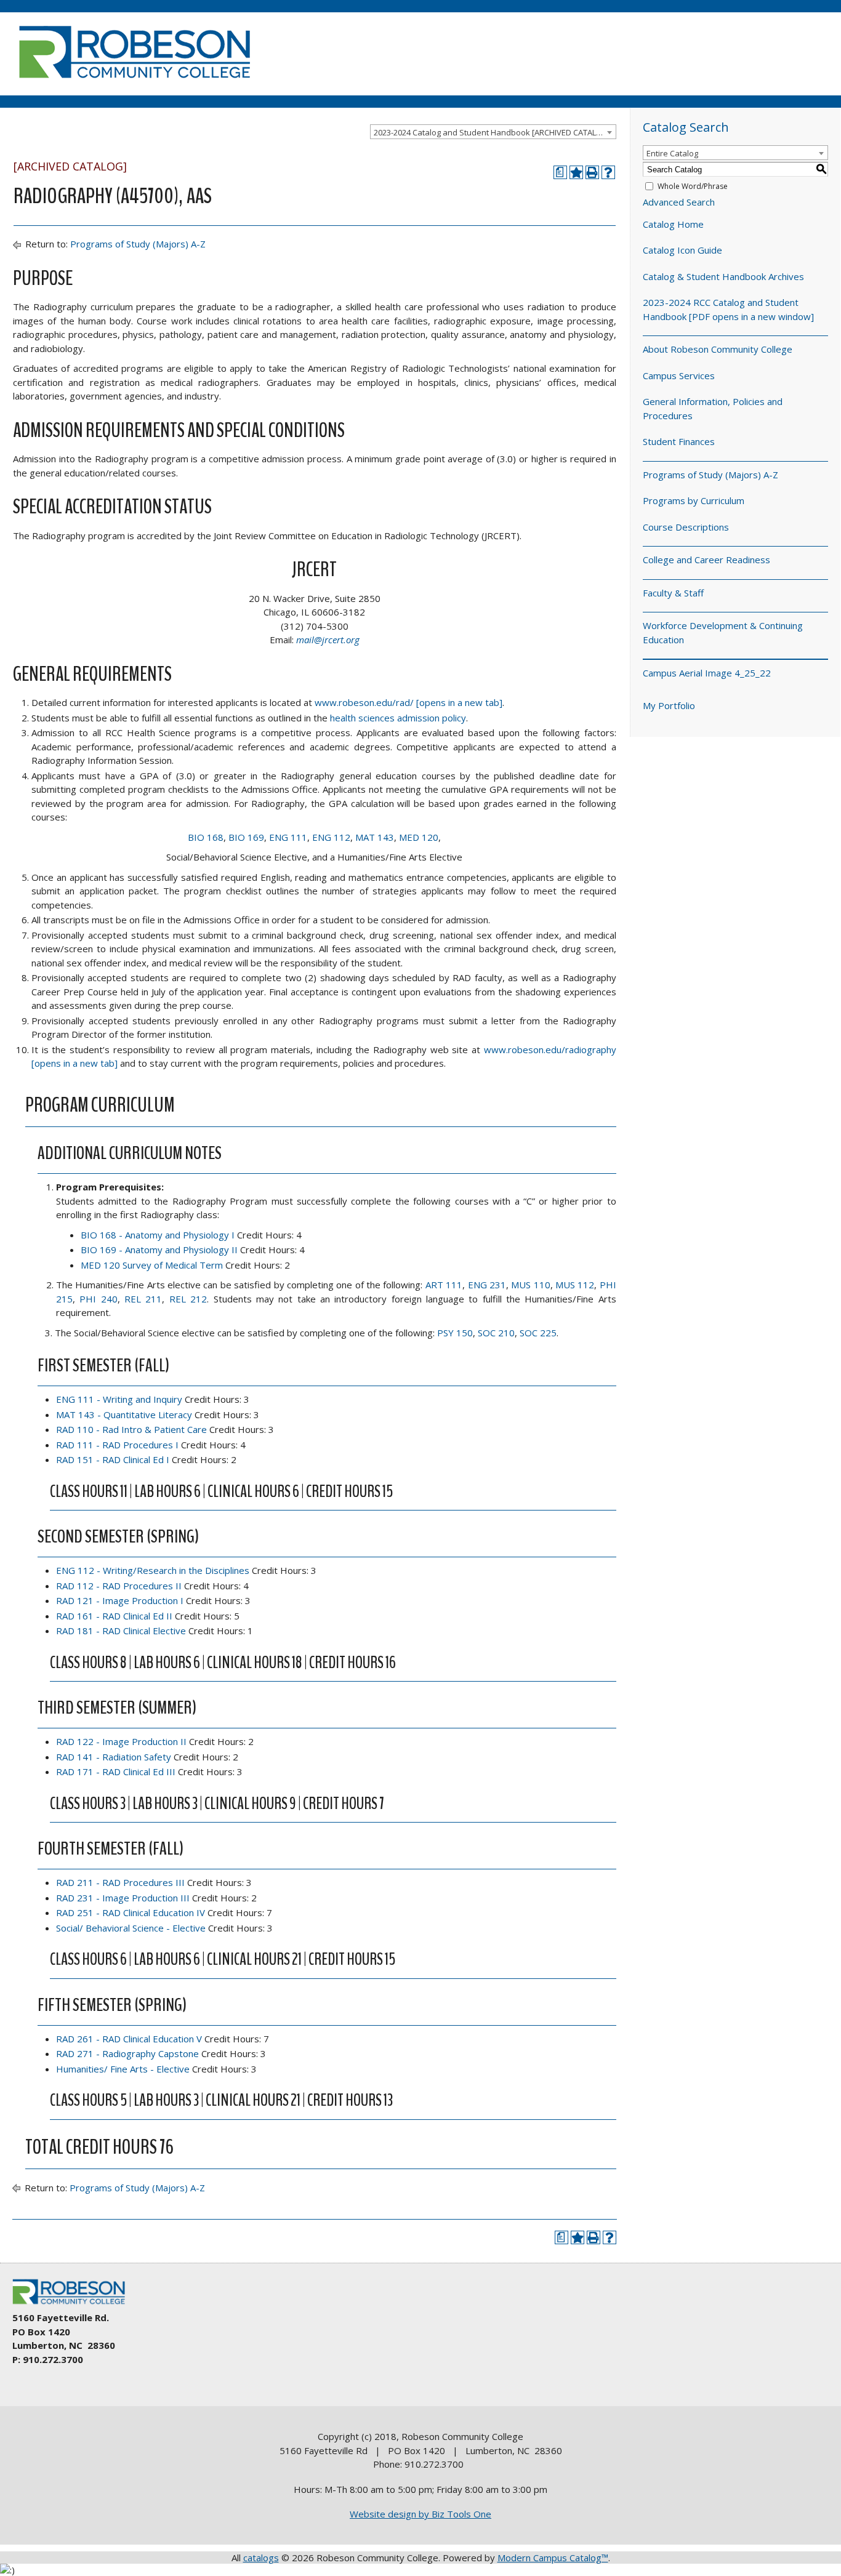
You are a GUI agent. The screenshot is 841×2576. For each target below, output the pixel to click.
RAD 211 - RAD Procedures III (120, 1882)
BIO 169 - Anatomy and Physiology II (159, 1250)
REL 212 (188, 1299)
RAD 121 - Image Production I (120, 1600)
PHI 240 (98, 1299)
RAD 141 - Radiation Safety (114, 1757)
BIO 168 (206, 837)
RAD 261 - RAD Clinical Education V (129, 2039)
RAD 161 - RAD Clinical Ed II (114, 1616)
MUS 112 (575, 1285)
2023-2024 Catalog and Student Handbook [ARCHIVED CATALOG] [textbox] (492, 132)
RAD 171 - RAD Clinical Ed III (116, 1772)
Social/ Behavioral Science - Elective (131, 1928)
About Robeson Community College (718, 349)
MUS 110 (530, 1285)
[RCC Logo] (74, 2305)
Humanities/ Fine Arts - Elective (123, 2069)
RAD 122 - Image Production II (121, 1741)
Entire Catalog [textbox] (672, 153)
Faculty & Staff (673, 593)
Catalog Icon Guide (682, 250)
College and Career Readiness (706, 560)
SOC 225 (538, 1333)
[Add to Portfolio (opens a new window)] (576, 172)
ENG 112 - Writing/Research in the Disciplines (153, 1570)
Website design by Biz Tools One (420, 2514)
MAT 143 (375, 837)
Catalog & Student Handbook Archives (723, 276)
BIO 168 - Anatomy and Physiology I (158, 1235)
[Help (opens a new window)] (608, 172)
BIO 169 (246, 837)
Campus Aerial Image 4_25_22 (707, 673)
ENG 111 (288, 837)
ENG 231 (487, 1285)
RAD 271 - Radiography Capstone (127, 2053)
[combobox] (493, 132)
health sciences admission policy (398, 718)
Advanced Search (679, 202)
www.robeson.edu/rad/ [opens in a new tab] (408, 702)
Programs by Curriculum (694, 500)
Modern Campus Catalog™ (553, 2558)
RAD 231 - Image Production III (123, 1898)
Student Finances (679, 441)
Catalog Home (673, 224)
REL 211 (143, 1299)
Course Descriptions (686, 527)
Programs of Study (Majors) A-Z (138, 244)
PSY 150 (455, 1333)
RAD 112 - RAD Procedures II (119, 1586)
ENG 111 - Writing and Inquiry (119, 1399)
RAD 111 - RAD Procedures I (117, 1445)
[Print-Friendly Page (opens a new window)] (592, 172)
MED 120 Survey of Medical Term (152, 1265)
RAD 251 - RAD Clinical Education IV (131, 1912)
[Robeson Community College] (134, 83)
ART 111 (444, 1285)
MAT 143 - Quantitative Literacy (124, 1414)
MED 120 (419, 837)
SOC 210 (496, 1333)
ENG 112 (331, 837)
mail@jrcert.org (328, 640)
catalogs (261, 2558)
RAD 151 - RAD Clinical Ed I (113, 1459)
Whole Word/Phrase (693, 186)
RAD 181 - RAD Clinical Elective (121, 1631)
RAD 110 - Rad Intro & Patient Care (131, 1429)
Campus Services (679, 375)
